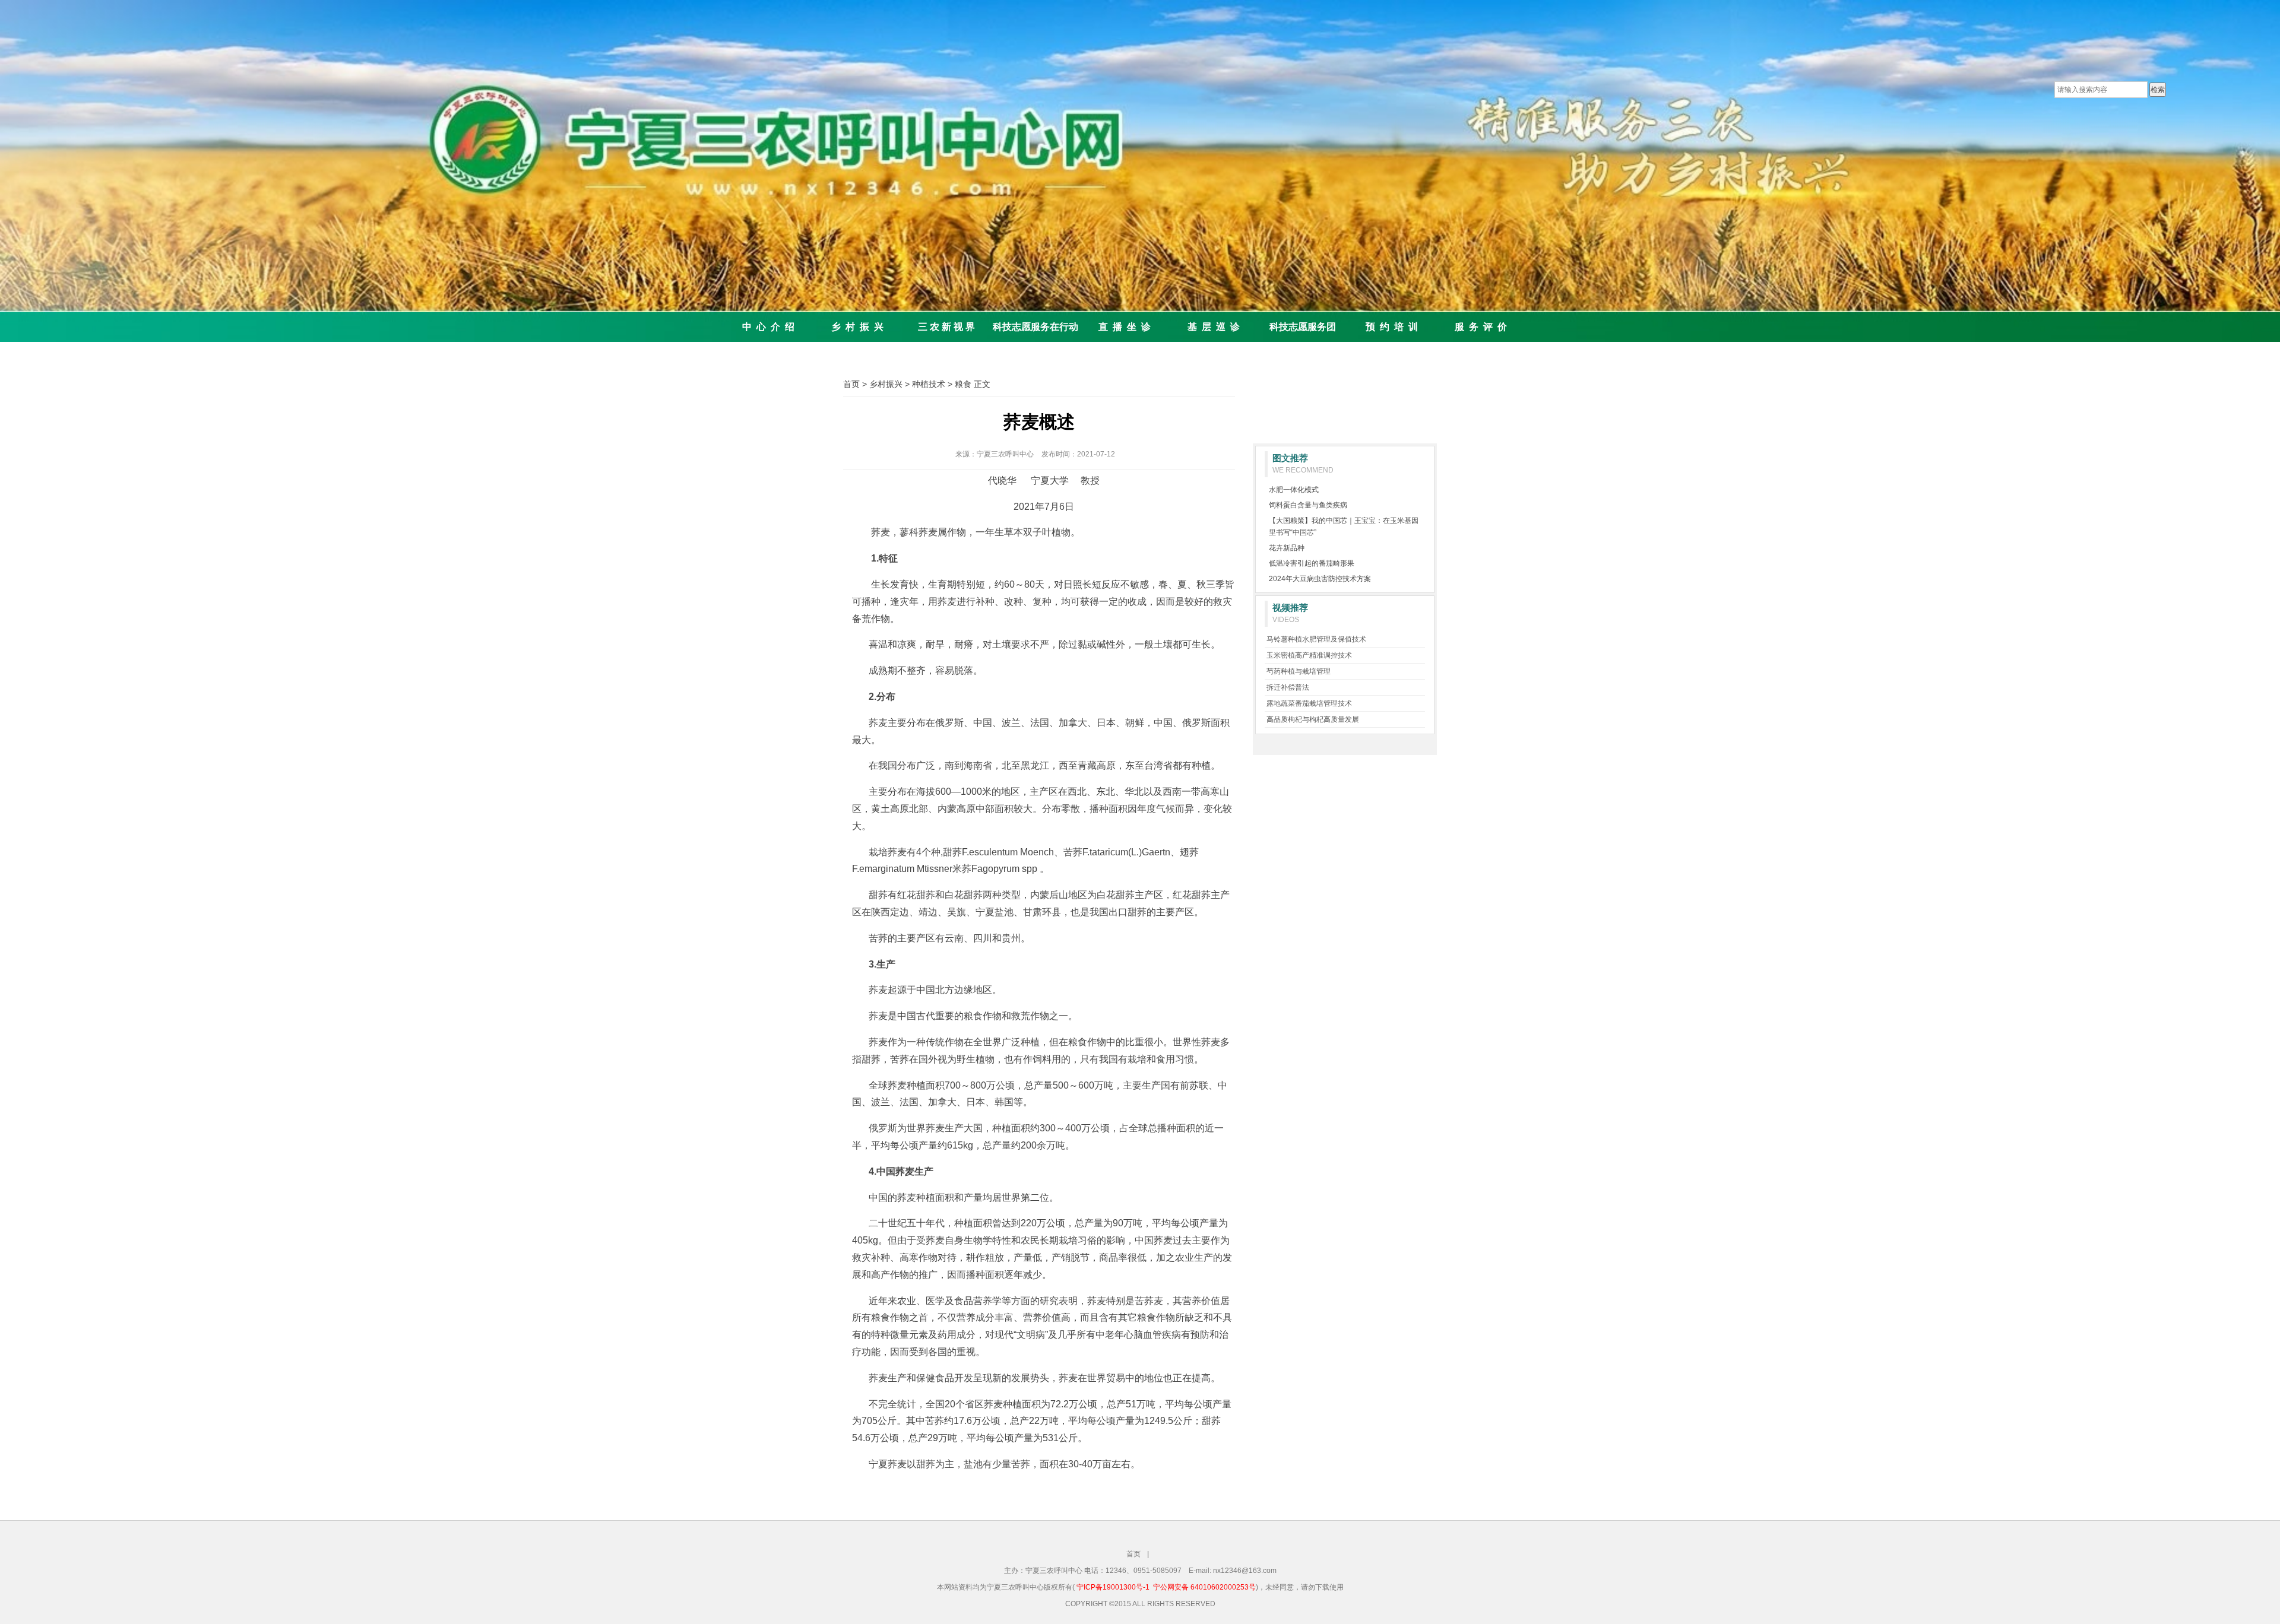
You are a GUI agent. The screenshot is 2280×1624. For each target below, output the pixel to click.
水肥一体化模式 (1294, 490)
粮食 (963, 384)
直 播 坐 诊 (1125, 327)
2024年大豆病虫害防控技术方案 (1320, 579)
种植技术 (929, 384)
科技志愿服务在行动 (1035, 327)
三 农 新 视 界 (946, 327)
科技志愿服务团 (1303, 327)
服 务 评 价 (1481, 327)
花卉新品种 (1287, 548)
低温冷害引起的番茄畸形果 (1312, 563)
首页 (851, 384)
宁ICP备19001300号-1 (1113, 1587)
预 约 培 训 (1392, 327)
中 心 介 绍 (768, 327)
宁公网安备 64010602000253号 (1204, 1587)
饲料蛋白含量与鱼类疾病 (1308, 505)
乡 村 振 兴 (857, 327)
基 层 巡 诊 (1214, 327)
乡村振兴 (886, 384)
